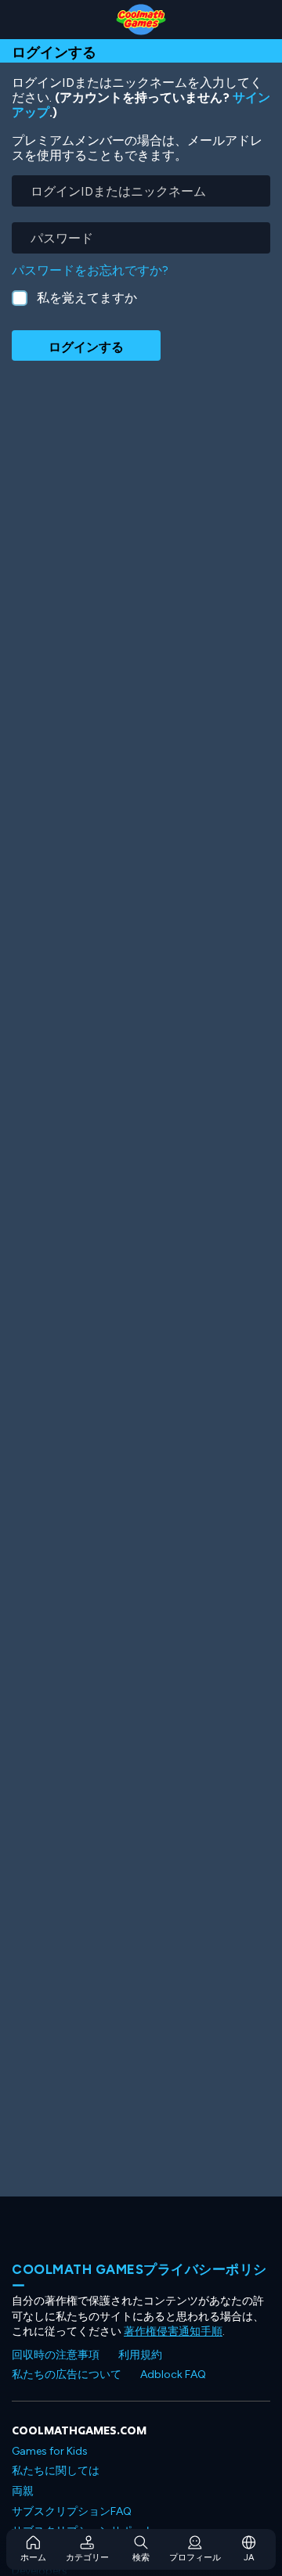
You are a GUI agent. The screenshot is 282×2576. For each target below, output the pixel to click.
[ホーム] (141, 20)
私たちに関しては (56, 2471)
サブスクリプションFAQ (72, 2511)
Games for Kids (50, 2451)
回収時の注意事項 (56, 2355)
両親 (23, 2491)
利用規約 (140, 2355)
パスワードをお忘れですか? (90, 270)
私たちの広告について (67, 2375)
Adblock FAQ (173, 2375)
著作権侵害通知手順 (173, 2331)
